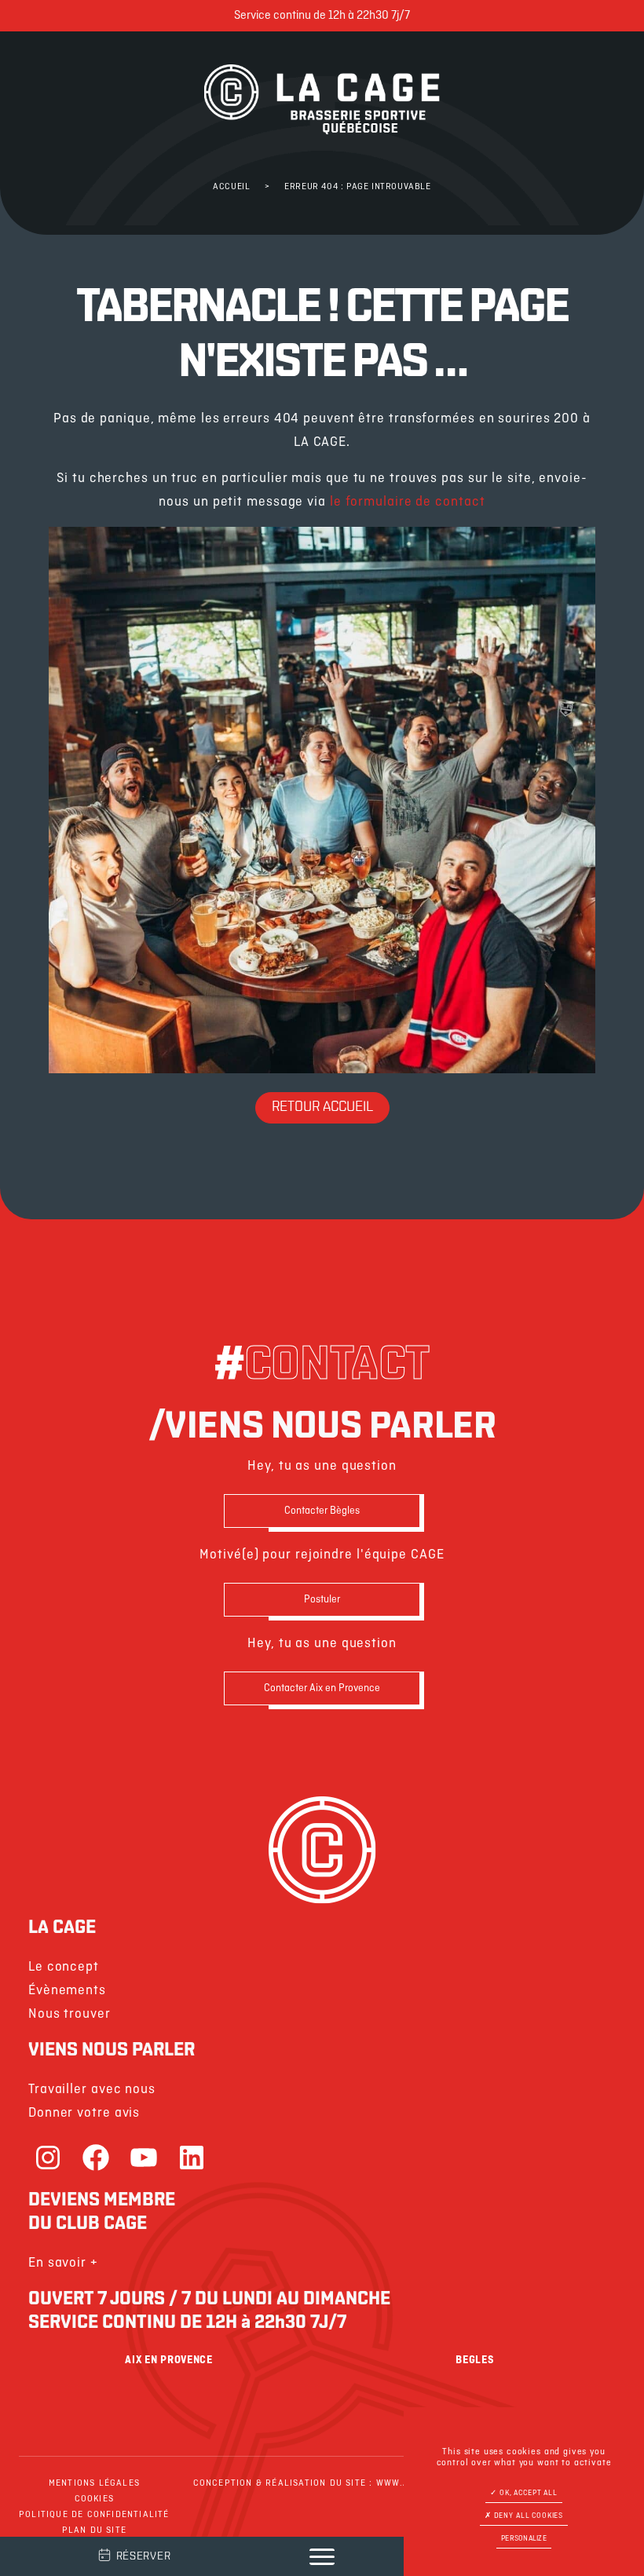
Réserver (144, 2557)
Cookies (94, 2499)
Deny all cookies (527, 2516)
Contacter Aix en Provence (322, 1688)
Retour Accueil (322, 1108)
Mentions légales (94, 2483)
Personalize (524, 2539)
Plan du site (94, 2530)
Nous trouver (70, 2014)
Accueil (231, 187)
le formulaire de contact (408, 502)
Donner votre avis (84, 2113)
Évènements (67, 1991)
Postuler (322, 1600)
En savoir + (63, 2263)
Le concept (64, 1967)
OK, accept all (527, 2493)
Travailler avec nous (92, 2090)
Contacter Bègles (322, 1511)
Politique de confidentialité (94, 2515)
